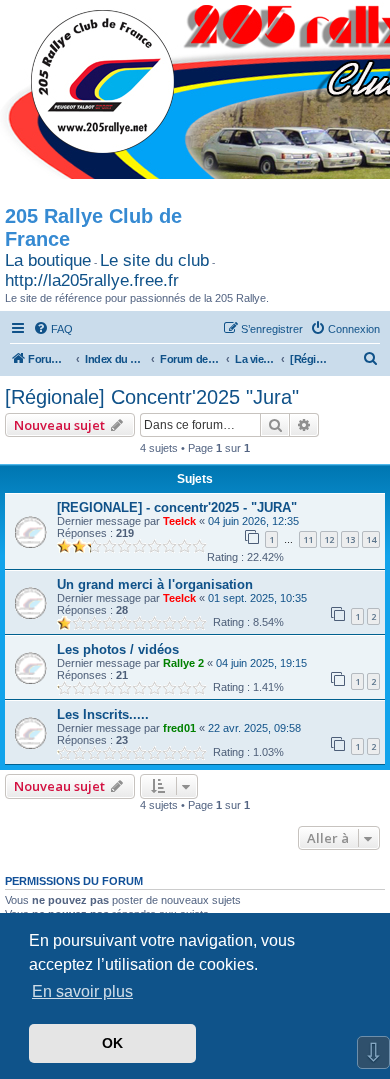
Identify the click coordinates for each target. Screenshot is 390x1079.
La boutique (48, 260)
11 (308, 539)
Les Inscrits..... (103, 714)
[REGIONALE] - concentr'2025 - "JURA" (177, 507)
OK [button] (112, 1043)
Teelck (179, 521)
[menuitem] (53, 329)
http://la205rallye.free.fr (92, 280)
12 (329, 539)
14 (371, 539)
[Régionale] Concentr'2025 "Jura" (152, 397)
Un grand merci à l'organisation (155, 584)
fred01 (179, 728)
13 (350, 539)
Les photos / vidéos (118, 649)
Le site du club (154, 260)
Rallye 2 (183, 663)
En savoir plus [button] (82, 991)
